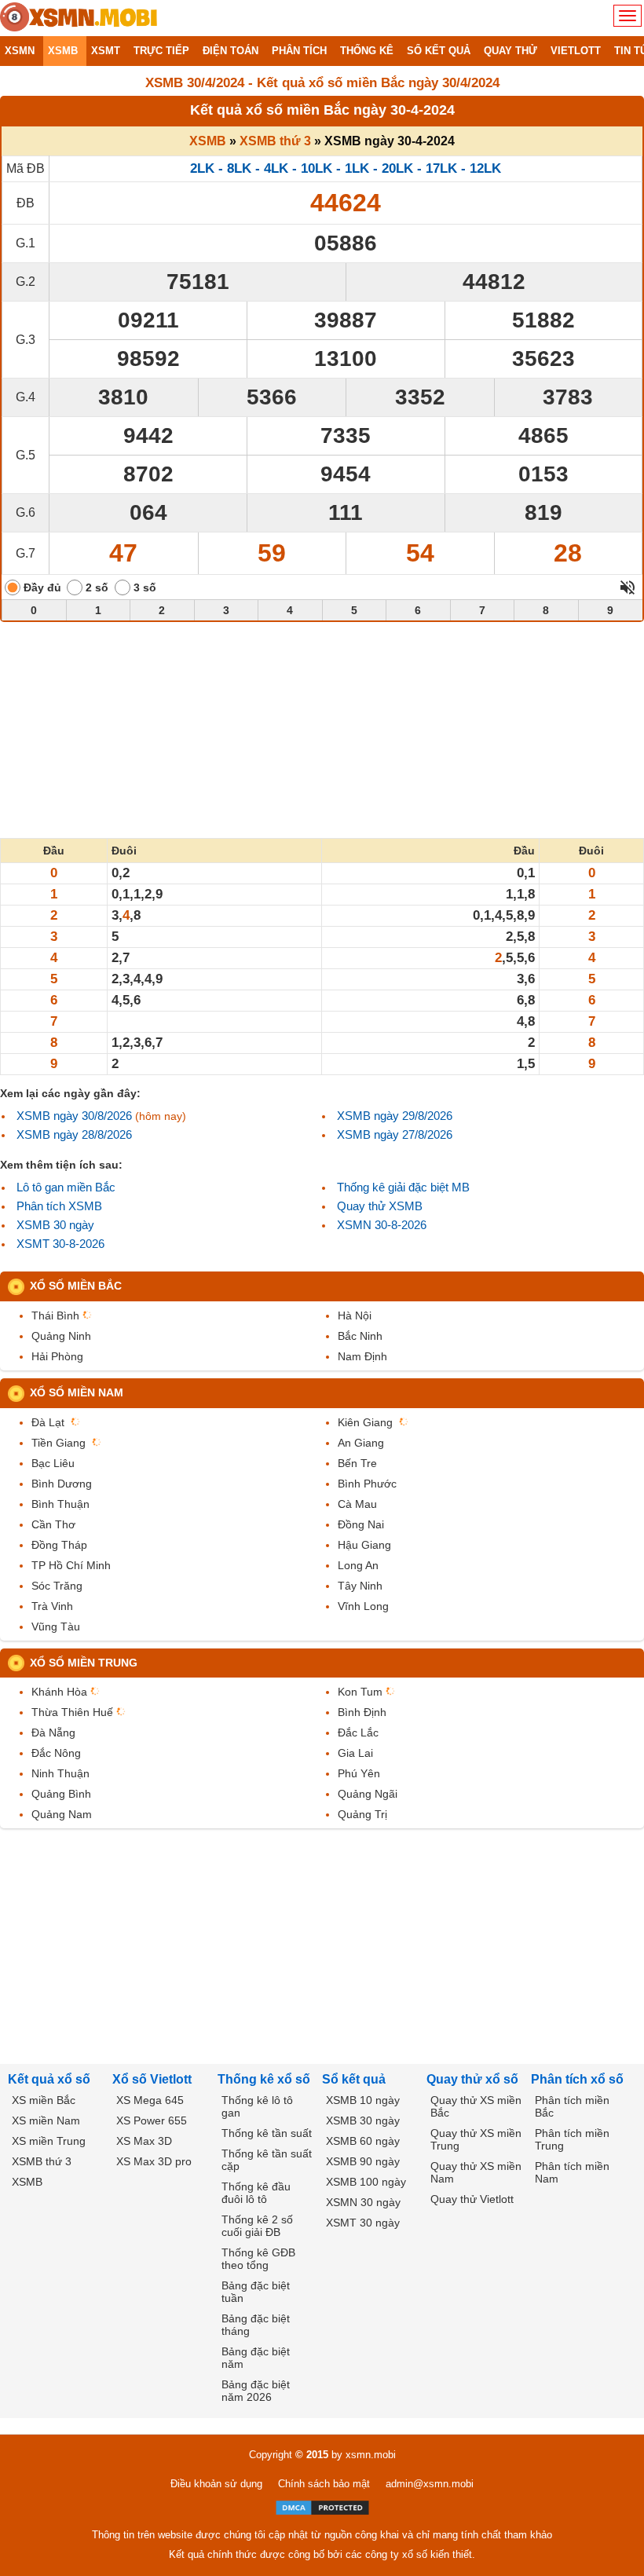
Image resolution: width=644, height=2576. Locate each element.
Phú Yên (359, 1773)
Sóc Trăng (57, 1586)
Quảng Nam (62, 1814)
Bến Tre (357, 1463)
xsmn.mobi (371, 2455)
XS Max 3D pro (154, 2161)
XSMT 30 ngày (363, 2223)
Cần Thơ (53, 1524)
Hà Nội (355, 1315)
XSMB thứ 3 (275, 141)
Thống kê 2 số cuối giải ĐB (257, 2226)
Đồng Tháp (59, 1545)
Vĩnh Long (363, 1606)
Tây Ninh (360, 1586)
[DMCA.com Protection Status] (322, 2508)
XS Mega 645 (150, 2100)
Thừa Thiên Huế (72, 1712)
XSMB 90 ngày (363, 2161)
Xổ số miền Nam (77, 1392)
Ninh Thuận (60, 1773)
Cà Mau (357, 1504)
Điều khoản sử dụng (216, 2484)
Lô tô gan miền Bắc (66, 1187)
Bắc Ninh (360, 1336)
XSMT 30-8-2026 (60, 1244)
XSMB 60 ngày (363, 2141)
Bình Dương (62, 1484)
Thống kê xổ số (264, 2079)
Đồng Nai (361, 1524)
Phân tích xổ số (577, 2079)
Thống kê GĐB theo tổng (258, 2259)
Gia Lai (355, 1753)
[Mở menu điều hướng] (628, 16)
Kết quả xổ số (49, 2079)
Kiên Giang (365, 1422)
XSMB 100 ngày (366, 2182)
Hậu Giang (364, 1545)
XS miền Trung (49, 2141)
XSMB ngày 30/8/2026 (74, 1116)
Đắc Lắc (358, 1733)
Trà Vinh (52, 1606)
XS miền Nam (46, 2120)
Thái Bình (55, 1315)
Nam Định (362, 1356)
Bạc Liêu (53, 1463)
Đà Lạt (48, 1422)
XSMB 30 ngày (55, 1225)
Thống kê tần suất (267, 2133)
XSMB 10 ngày (363, 2100)
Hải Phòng (57, 1356)
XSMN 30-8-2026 (382, 1225)
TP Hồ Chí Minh (71, 1565)
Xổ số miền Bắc (76, 1286)
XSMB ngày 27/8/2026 (395, 1134)
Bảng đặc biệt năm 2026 (256, 2391)
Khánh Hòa (59, 1692)
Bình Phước (367, 1484)
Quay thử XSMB (380, 1206)
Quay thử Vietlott (472, 2199)
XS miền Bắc (44, 2100)
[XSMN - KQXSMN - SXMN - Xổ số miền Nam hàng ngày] (79, 18)
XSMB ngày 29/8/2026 (395, 1116)
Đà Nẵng (53, 1733)
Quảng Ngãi (368, 1794)
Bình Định (362, 1712)
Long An (358, 1565)
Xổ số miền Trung (84, 1663)
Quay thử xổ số (472, 2079)
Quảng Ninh (61, 1336)
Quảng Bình (61, 1794)
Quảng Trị (362, 1814)
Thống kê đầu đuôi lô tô (256, 2193)
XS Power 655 (152, 2120)
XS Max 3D (144, 2141)
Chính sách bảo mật (324, 2484)
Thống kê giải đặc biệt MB (403, 1187)
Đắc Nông (56, 1753)
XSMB (208, 141)
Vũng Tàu (56, 1626)
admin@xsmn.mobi (430, 2484)
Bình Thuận (60, 1504)
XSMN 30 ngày (363, 2202)
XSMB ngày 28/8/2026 (74, 1134)
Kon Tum (360, 1692)
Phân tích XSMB (59, 1206)
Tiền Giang (59, 1443)
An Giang (361, 1443)
